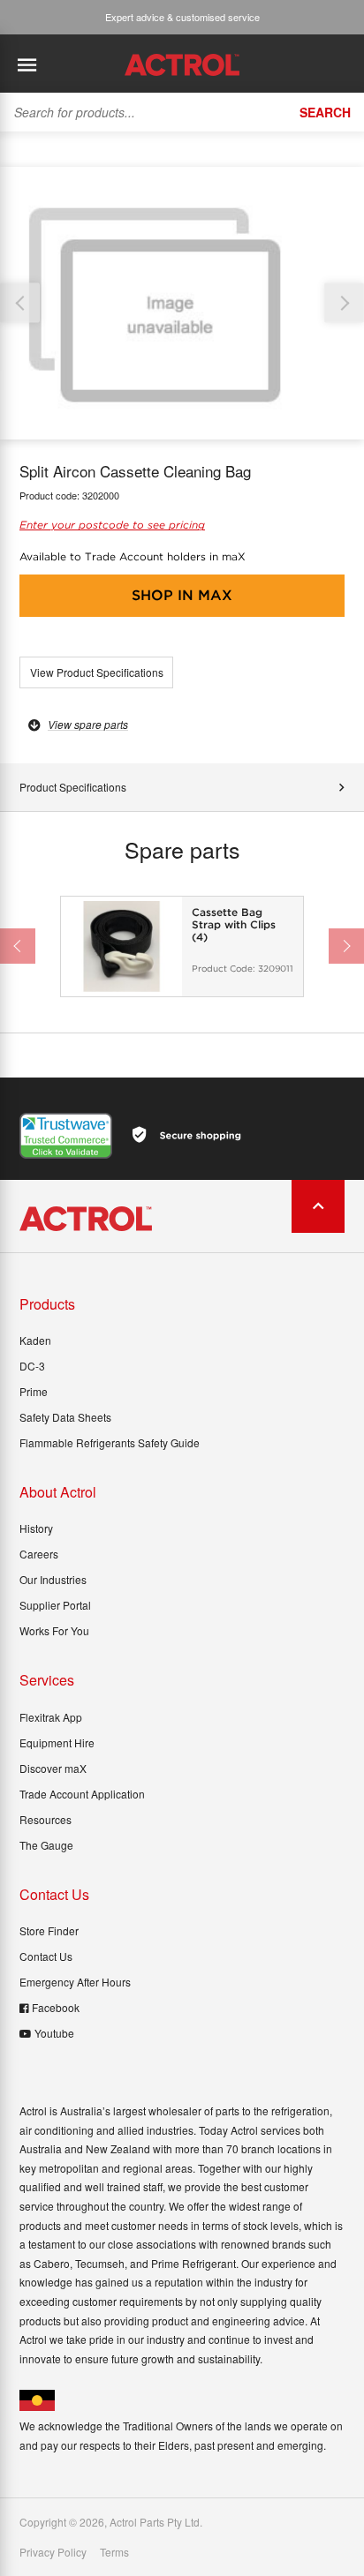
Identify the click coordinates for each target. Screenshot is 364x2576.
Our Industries (53, 1579)
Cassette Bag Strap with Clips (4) (234, 925)
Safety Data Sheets (65, 1417)
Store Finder (49, 1930)
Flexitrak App (51, 1717)
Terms (114, 2552)
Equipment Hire (57, 1742)
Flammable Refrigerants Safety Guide (110, 1442)
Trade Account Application (82, 1794)
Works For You (54, 1630)
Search (325, 112)
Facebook (56, 2007)
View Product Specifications (97, 672)
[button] (344, 303)
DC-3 (32, 1366)
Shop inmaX (182, 595)
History (36, 1528)
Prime (34, 1391)
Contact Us (46, 1956)
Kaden (35, 1340)
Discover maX (53, 1768)
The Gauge (46, 1845)
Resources (45, 1819)
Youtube (54, 2033)
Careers (39, 1554)
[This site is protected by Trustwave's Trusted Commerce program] (66, 1136)
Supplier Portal (55, 1605)
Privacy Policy (53, 2552)
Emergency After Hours (75, 1982)
